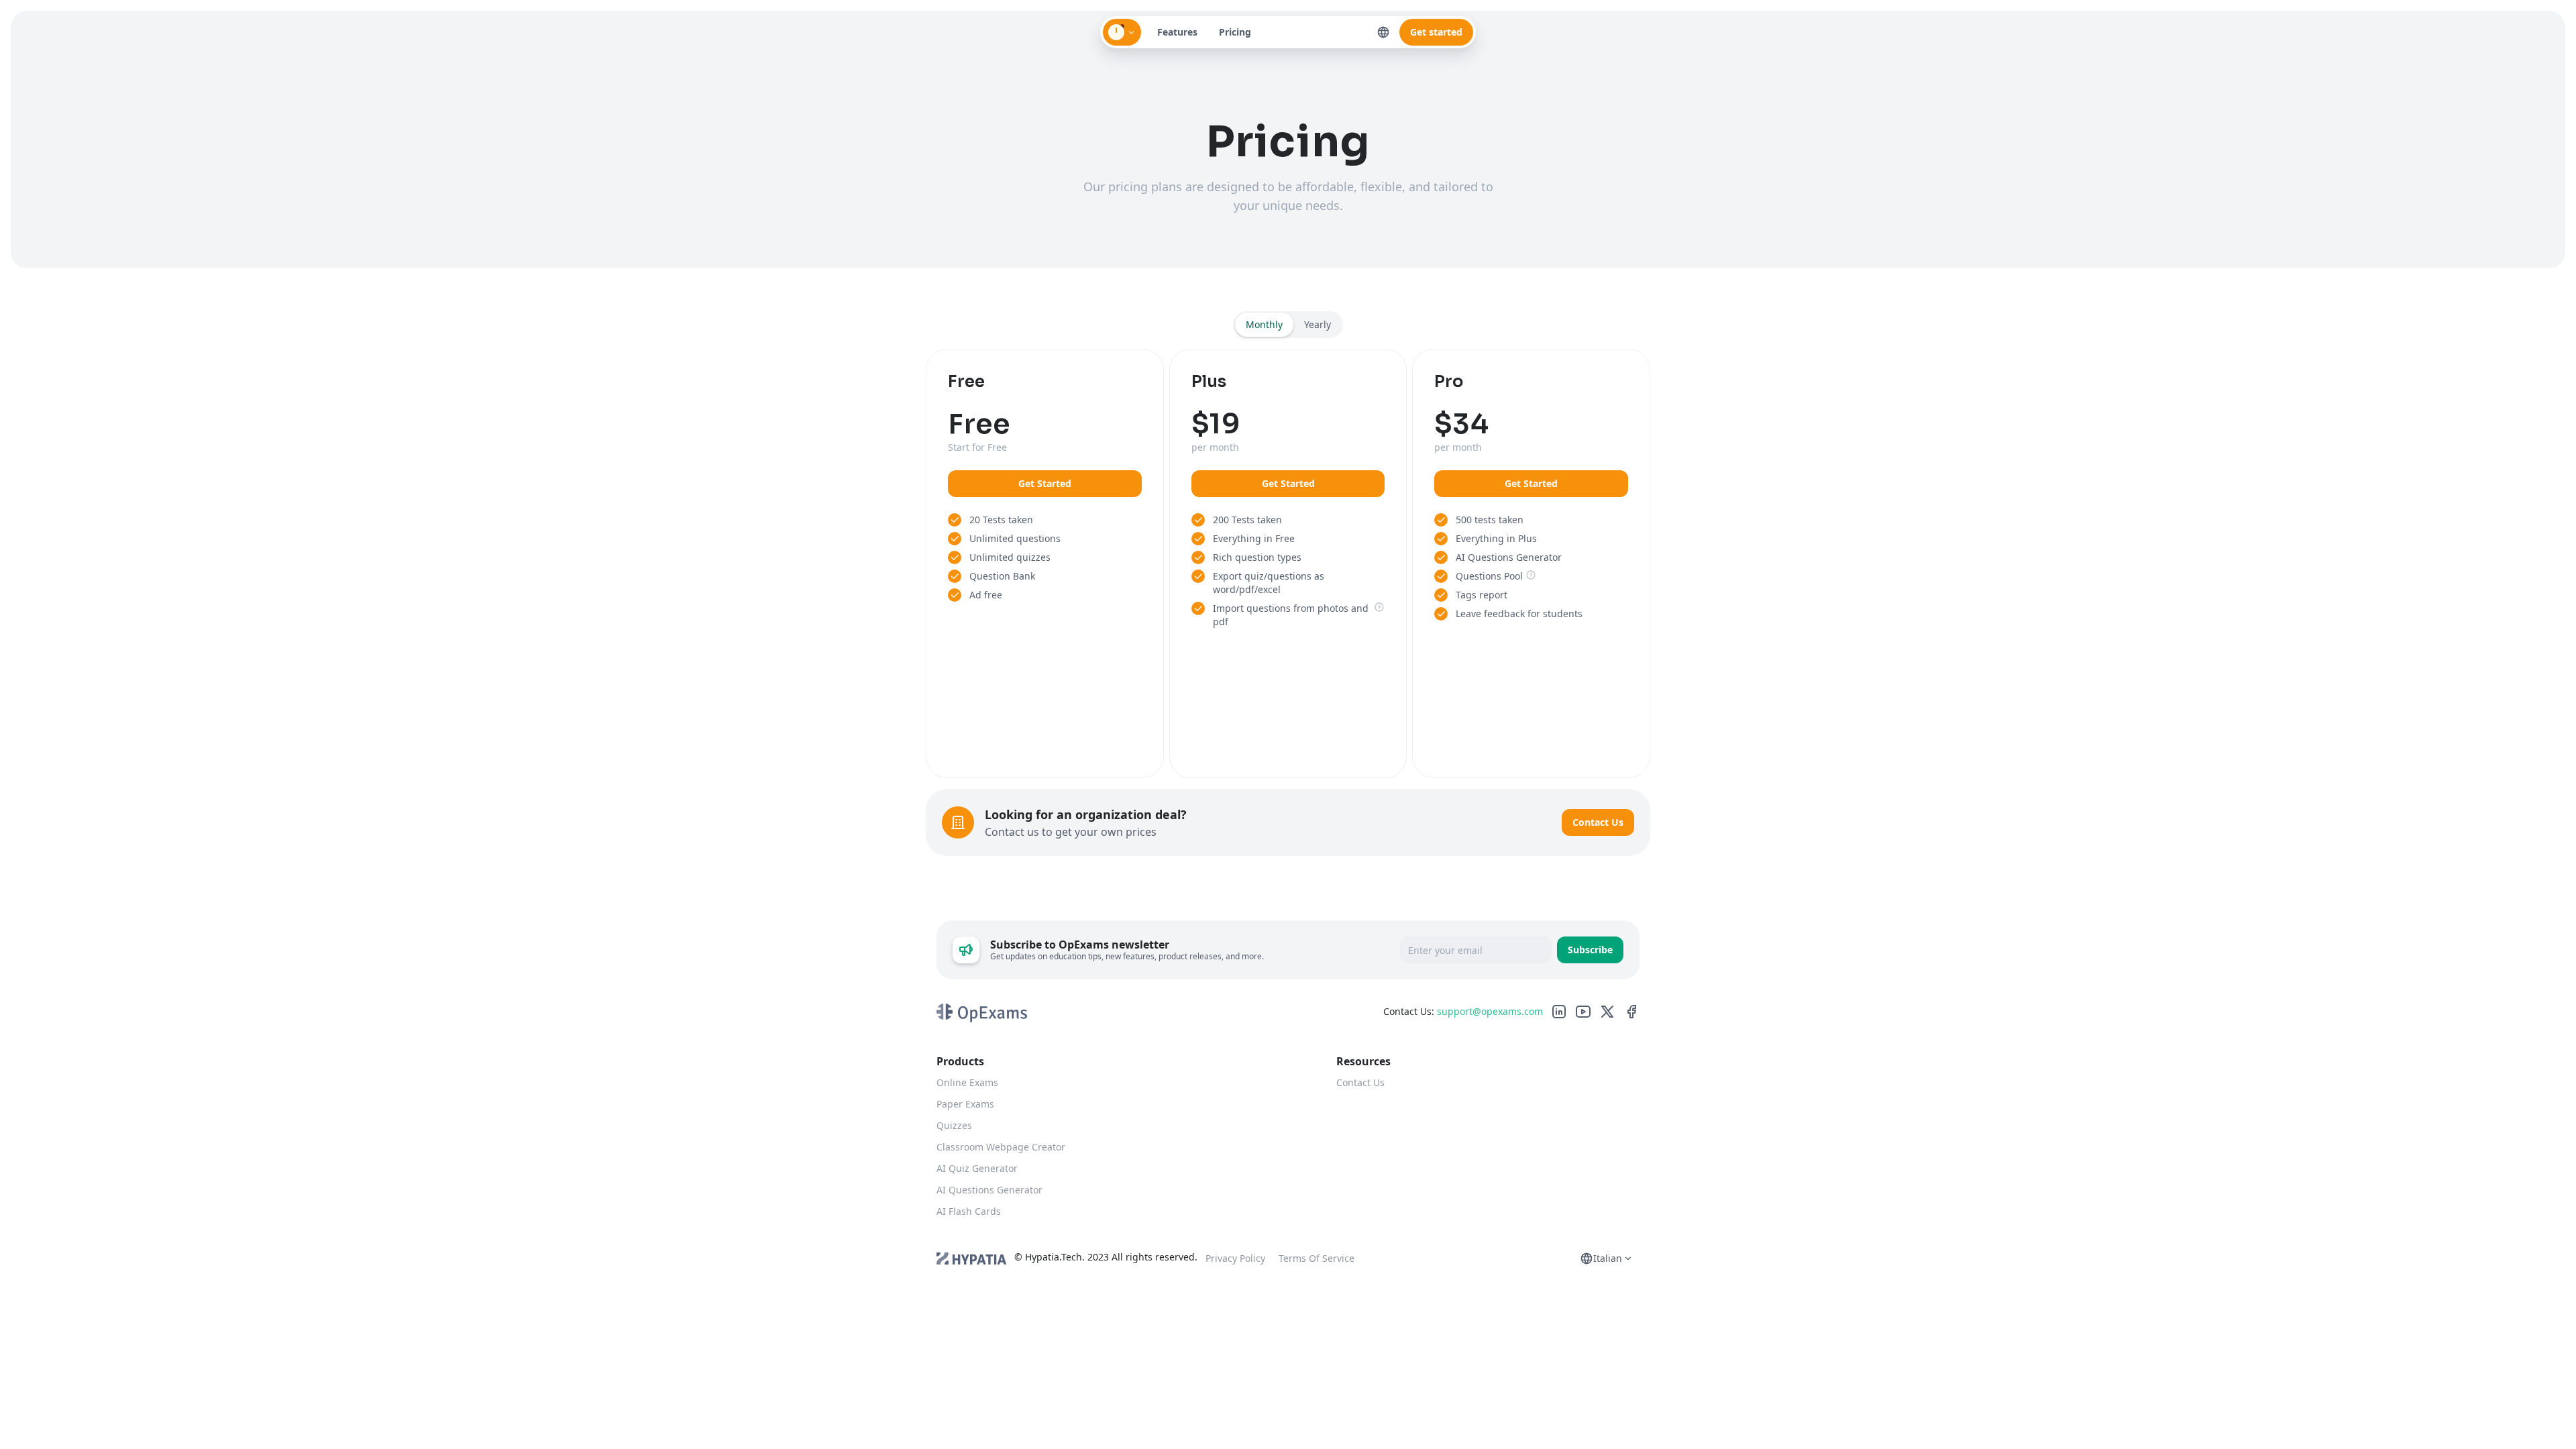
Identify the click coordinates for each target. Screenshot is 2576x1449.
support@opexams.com (1490, 1011)
